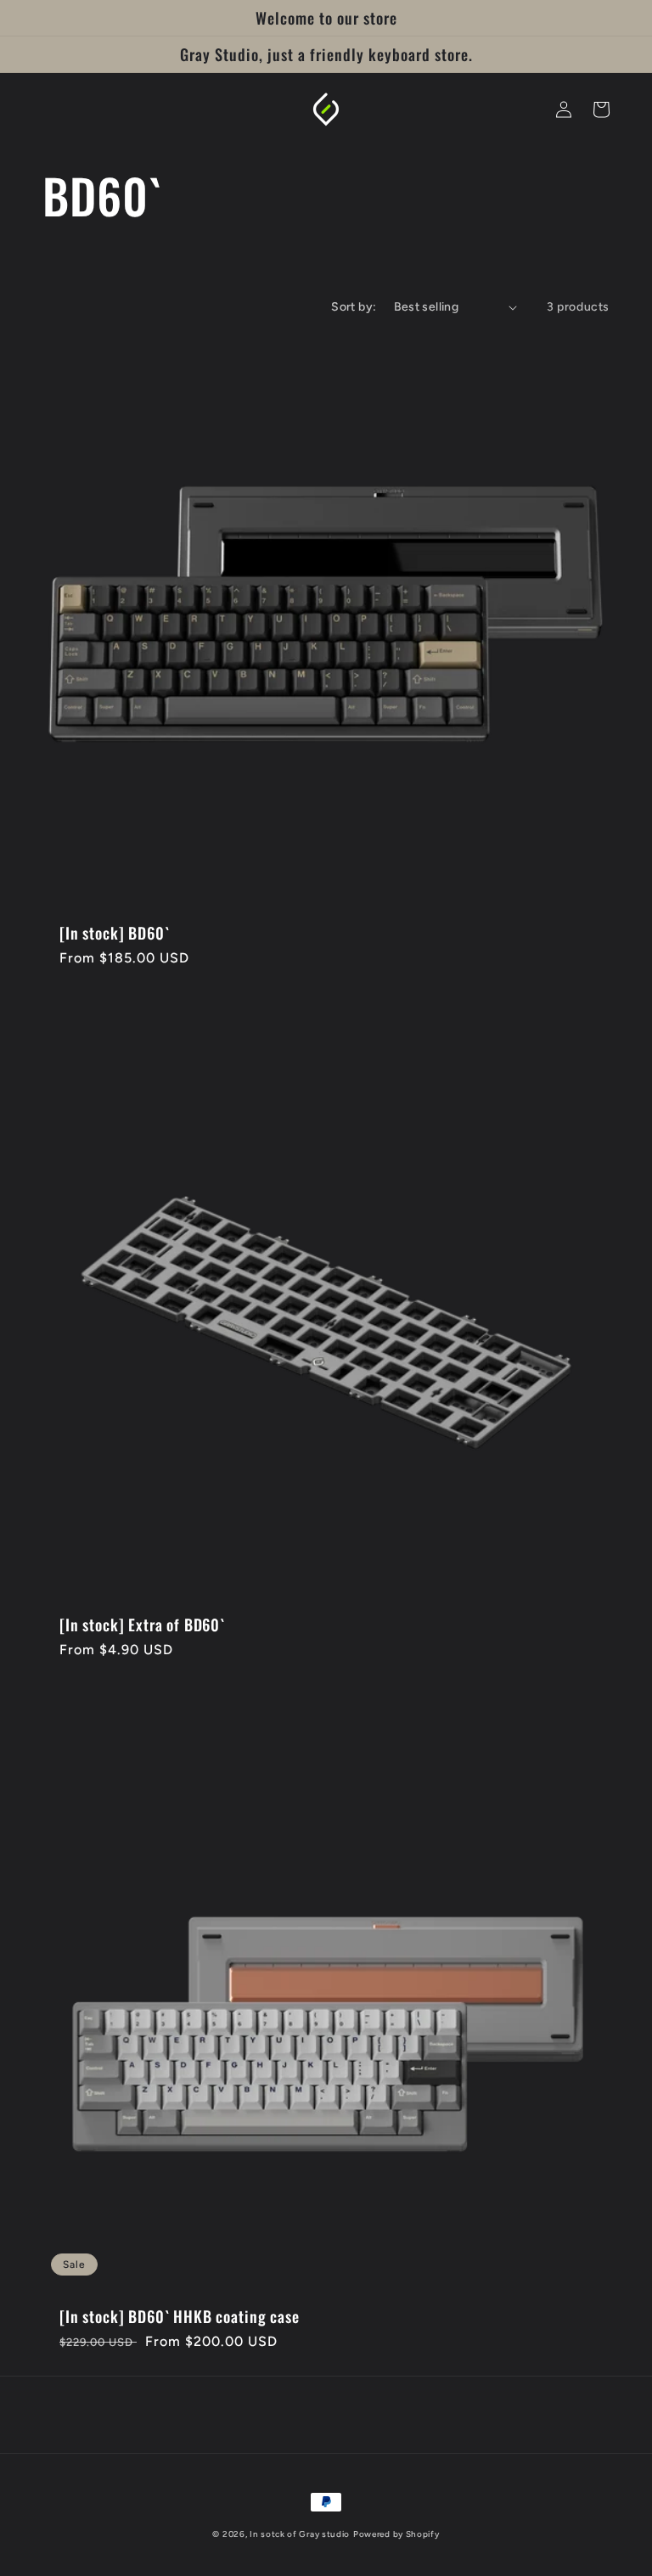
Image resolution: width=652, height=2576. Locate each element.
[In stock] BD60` (114, 933)
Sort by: (354, 307)
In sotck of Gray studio (300, 2534)
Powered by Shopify (396, 2534)
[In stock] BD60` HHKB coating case (180, 2316)
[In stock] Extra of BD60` (142, 1625)
